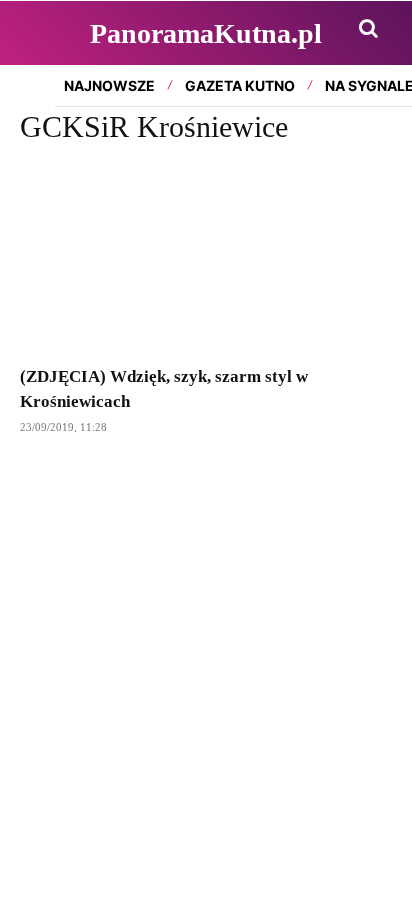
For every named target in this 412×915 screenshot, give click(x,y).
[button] (368, 28)
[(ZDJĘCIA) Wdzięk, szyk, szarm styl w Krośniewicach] (206, 258)
